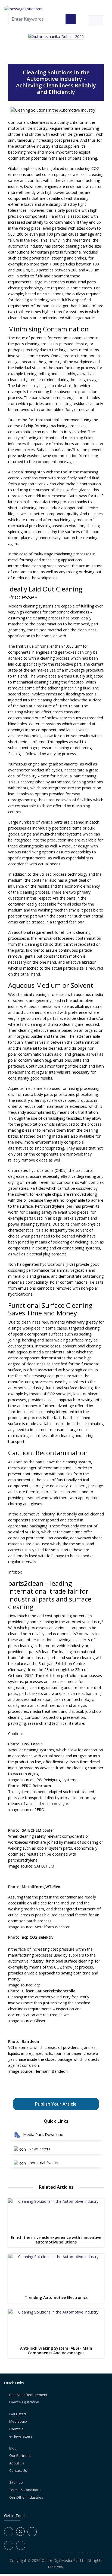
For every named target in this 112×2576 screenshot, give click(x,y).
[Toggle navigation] (96, 21)
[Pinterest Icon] (21, 2545)
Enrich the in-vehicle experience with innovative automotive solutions (56, 2240)
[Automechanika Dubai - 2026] (56, 36)
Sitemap (16, 2482)
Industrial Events (43, 2163)
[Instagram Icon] (9, 2545)
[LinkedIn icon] (32, 2532)
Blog (13, 2448)
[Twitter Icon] (20, 2534)
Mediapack (18, 2421)
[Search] (71, 19)
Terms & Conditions (25, 2490)
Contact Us (18, 2470)
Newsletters (39, 2149)
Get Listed (18, 2414)
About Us (17, 2463)
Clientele (16, 2429)
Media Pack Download (43, 2134)
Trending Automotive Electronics (56, 2298)
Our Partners (20, 2455)
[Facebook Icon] (9, 2532)
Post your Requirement (28, 2395)
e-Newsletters (21, 2436)
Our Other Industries (26, 2497)
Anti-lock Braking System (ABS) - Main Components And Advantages (56, 2351)
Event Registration (24, 2402)
